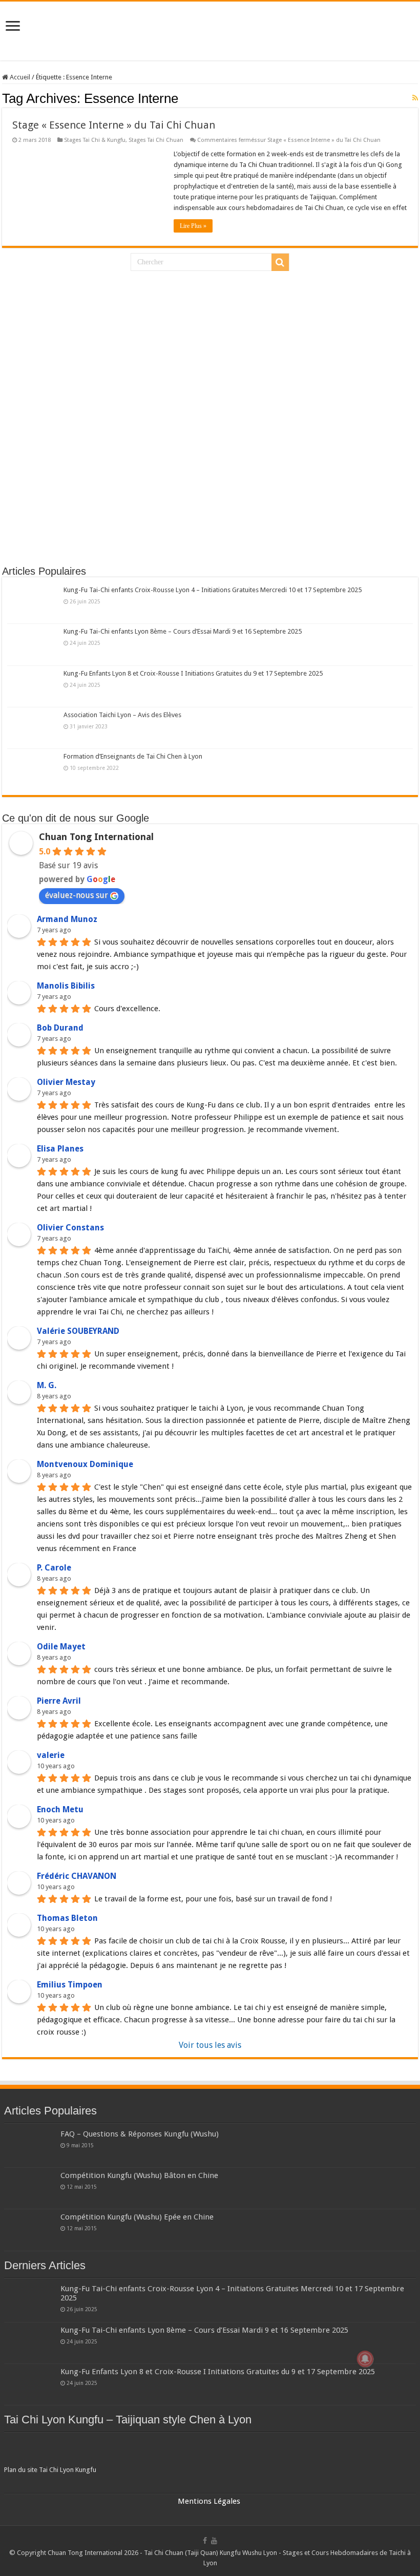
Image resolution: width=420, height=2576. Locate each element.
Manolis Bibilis (66, 986)
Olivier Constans (70, 1228)
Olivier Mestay (66, 1082)
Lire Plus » (193, 226)
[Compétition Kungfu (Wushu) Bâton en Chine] (30, 2188)
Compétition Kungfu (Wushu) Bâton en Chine (139, 2175)
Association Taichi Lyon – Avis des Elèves (122, 715)
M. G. (47, 1385)
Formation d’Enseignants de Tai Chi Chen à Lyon (133, 756)
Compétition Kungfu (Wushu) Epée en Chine (137, 2217)
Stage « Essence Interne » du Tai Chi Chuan (114, 125)
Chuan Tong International (96, 837)
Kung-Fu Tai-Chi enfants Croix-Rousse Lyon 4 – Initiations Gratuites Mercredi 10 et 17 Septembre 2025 (213, 590)
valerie (51, 1755)
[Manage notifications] (365, 2359)
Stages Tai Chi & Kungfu (95, 140)
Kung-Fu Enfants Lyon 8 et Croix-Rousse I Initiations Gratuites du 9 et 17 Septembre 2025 (193, 673)
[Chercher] (280, 262)
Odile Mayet (61, 1647)
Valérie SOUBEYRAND (78, 1331)
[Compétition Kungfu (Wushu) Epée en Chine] (30, 2230)
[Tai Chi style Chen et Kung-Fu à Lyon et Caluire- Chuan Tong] (210, 31)
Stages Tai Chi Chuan (156, 140)
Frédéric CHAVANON (77, 1876)
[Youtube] (214, 2541)
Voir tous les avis (210, 2045)
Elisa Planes (60, 1149)
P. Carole (54, 1568)
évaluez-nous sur (77, 895)
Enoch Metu (60, 1809)
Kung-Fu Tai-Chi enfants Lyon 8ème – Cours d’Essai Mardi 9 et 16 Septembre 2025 (183, 631)
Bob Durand (60, 1028)
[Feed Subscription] (415, 98)
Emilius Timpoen (70, 1985)
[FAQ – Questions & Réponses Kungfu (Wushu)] (30, 2147)
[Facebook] (205, 2541)
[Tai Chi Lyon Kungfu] (210, 2451)
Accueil (19, 77)
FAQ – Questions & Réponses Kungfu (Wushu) (140, 2134)
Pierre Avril (59, 1701)
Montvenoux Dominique (85, 1464)
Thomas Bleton (67, 1918)
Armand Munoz (67, 919)
